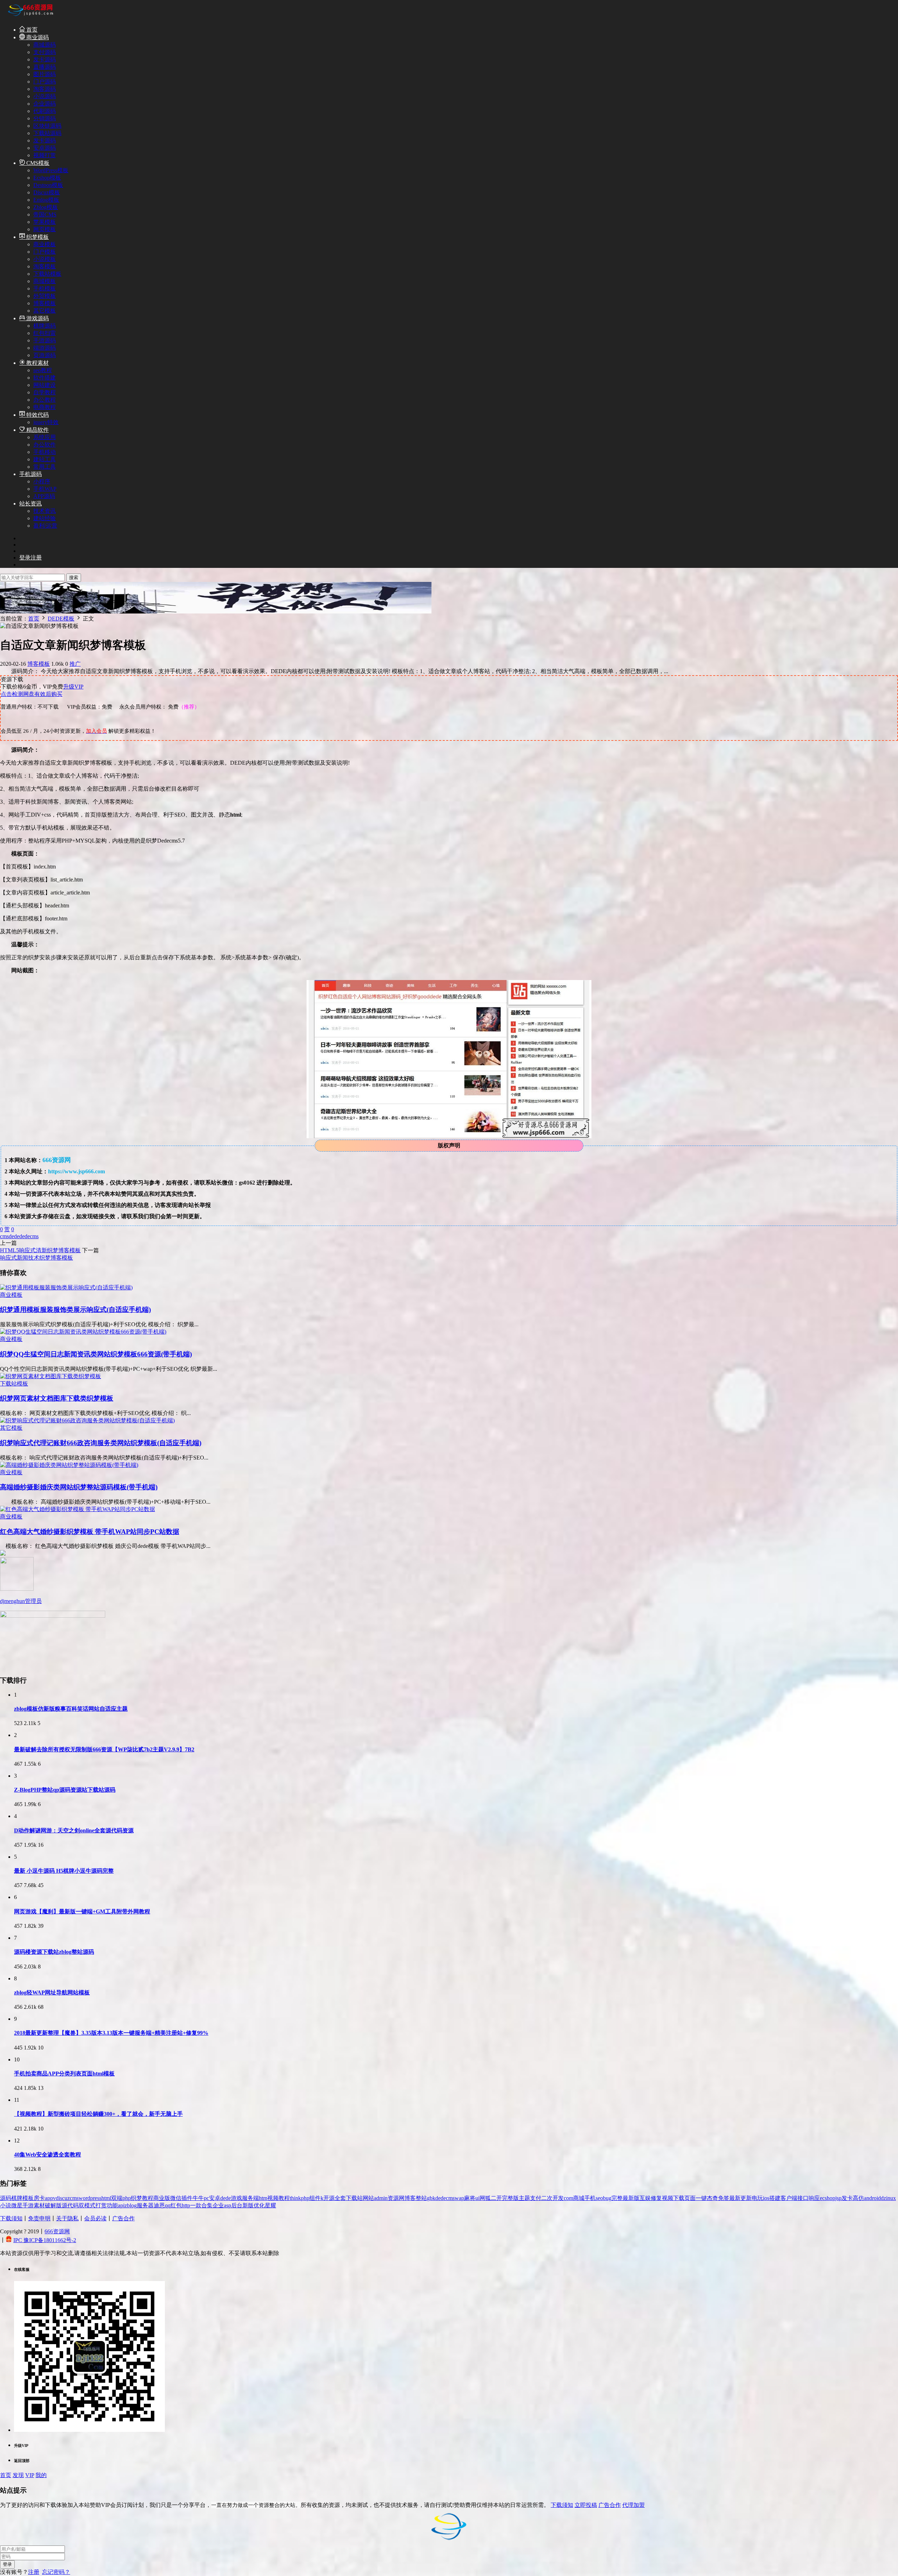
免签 (724, 2198)
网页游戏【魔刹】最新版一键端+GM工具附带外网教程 (82, 1911)
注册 (34, 2572)
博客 (410, 2198)
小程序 (42, 481)
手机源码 (31, 474)
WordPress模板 (51, 170)
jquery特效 (46, 422)
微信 (176, 2198)
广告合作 (123, 2218)
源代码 (70, 2205)
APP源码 (44, 496)
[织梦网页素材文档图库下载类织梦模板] (51, 1376)
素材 (39, 2205)
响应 (814, 2198)
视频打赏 (45, 155)
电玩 (757, 2198)
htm (263, 2198)
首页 (31, 30)
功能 (112, 2205)
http (186, 2205)
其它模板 (45, 311)
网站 (368, 2198)
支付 (536, 2198)
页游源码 (45, 355)
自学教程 (45, 392)
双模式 (87, 2205)
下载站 (354, 2198)
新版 (248, 2205)
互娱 (645, 2198)
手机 (590, 2198)
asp (227, 2205)
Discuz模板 (47, 192)
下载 (679, 2198)
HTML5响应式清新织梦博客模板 (40, 1250)
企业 (218, 2205)
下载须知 (11, 2218)
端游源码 (45, 348)
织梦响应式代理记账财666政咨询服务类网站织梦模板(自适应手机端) (101, 1443)
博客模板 (45, 303)
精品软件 (37, 430)
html (106, 2198)
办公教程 (45, 400)
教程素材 (37, 363)
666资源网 (57, 2231)
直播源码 (45, 67)
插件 (187, 2198)
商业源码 (37, 37)
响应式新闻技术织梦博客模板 (36, 1258)
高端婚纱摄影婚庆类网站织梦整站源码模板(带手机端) (79, 1487)
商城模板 (45, 281)
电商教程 (45, 407)
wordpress (90, 2198)
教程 (148, 2198)
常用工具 (45, 467)
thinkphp (300, 2198)
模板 (28, 2198)
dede (14, 1236)
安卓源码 (45, 148)
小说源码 (45, 96)
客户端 (789, 2198)
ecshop (827, 2198)
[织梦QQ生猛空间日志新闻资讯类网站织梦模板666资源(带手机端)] (83, 1332)
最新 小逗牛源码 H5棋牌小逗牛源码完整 (64, 1871)
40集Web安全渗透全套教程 (48, 2155)
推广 (75, 664)
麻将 (470, 2198)
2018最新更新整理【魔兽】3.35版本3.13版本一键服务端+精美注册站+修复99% (111, 2033)
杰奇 (712, 2198)
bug (607, 2198)
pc (206, 2198)
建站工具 (45, 459)
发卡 (847, 2198)
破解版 (53, 2205)
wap (459, 2198)
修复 (656, 2198)
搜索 (74, 578)
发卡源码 (45, 59)
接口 (803, 2198)
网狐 (485, 2198)
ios (766, 2198)
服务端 (250, 2198)
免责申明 (39, 2218)
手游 (28, 2205)
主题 (524, 2198)
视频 (668, 2198)
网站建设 (45, 385)
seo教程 (43, 370)
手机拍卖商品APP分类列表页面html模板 (64, 2074)
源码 (6, 2198)
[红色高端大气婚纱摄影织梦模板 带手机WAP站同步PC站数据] (78, 1509)
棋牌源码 (45, 326)
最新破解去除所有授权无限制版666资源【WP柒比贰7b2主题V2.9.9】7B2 (104, 1749)
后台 (237, 2205)
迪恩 (159, 2205)
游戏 (236, 2198)
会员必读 (95, 2218)
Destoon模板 (48, 185)
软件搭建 (45, 378)
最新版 (631, 2198)
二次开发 (552, 2198)
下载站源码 (47, 133)
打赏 (101, 2205)
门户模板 (45, 252)
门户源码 (45, 82)
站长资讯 (31, 504)
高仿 (858, 2198)
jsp (838, 2198)
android (872, 2198)
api (121, 2205)
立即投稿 (586, 2505)
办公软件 (45, 445)
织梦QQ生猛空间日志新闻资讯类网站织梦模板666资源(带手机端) (96, 1354)
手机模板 (45, 289)
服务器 (145, 2205)
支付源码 (45, 52)
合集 (207, 2205)
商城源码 (45, 45)
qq (168, 2205)
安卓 (215, 2198)
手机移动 (45, 452)
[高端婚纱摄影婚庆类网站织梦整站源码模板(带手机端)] (69, 1465)
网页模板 (45, 229)
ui (477, 2198)
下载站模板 (47, 274)
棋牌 (17, 2198)
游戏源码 (37, 318)
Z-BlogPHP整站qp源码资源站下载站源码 (65, 1790)
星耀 (270, 2205)
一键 (701, 2198)
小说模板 (45, 259)
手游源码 (45, 340)
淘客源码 (45, 89)
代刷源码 (45, 111)
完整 (617, 2198)
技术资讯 (45, 511)
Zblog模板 (46, 207)
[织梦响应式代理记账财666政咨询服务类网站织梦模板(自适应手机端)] (87, 1420)
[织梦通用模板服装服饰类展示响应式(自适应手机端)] (66, 1287)
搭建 (775, 2198)
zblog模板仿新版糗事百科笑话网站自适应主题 (71, 1709)
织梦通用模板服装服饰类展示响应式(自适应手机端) (75, 1310)
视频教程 (279, 2198)
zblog (131, 2205)
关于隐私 (67, 2218)
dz (883, 2198)
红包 (176, 2205)
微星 (17, 2205)
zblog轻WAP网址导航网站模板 (52, 1993)
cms (4, 1236)
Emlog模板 (46, 200)
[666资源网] (30, 17)
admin (381, 2198)
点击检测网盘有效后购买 (32, 694)
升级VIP (73, 687)
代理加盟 (634, 2505)
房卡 (39, 2198)
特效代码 (37, 415)
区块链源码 (47, 126)
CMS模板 (37, 163)
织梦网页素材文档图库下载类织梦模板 (57, 1398)
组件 (315, 2198)
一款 (196, 2205)
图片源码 (45, 74)
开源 (329, 2198)
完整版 (510, 2198)
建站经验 (45, 518)
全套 (340, 2198)
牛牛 (198, 2198)
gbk (431, 2198)
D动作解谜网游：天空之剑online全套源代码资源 (74, 1830)
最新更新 (740, 2198)
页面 (690, 2198)
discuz (63, 2198)
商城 (579, 2198)
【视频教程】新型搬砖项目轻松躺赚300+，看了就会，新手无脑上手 (98, 2114)
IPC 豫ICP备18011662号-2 (45, 2240)
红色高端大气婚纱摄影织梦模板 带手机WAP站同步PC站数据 (90, 1532)
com (568, 2198)
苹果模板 (45, 222)
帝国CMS (45, 214)
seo (599, 2198)
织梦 (136, 2198)
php (127, 2198)
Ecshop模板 (47, 178)
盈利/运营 (45, 526)
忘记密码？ (56, 2572)
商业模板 (45, 244)
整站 (421, 2198)
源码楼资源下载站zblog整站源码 (54, 1952)
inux (891, 2198)
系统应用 (45, 437)
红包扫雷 (45, 333)
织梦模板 (37, 237)
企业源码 (45, 104)
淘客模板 (45, 266)
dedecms (29, 1236)
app (49, 2198)
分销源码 (45, 118)
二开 (496, 2198)
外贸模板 (45, 296)
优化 (259, 2205)
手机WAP (45, 489)
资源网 (396, 2198)
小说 (6, 2205)
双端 (117, 2198)
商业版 (162, 2198)
